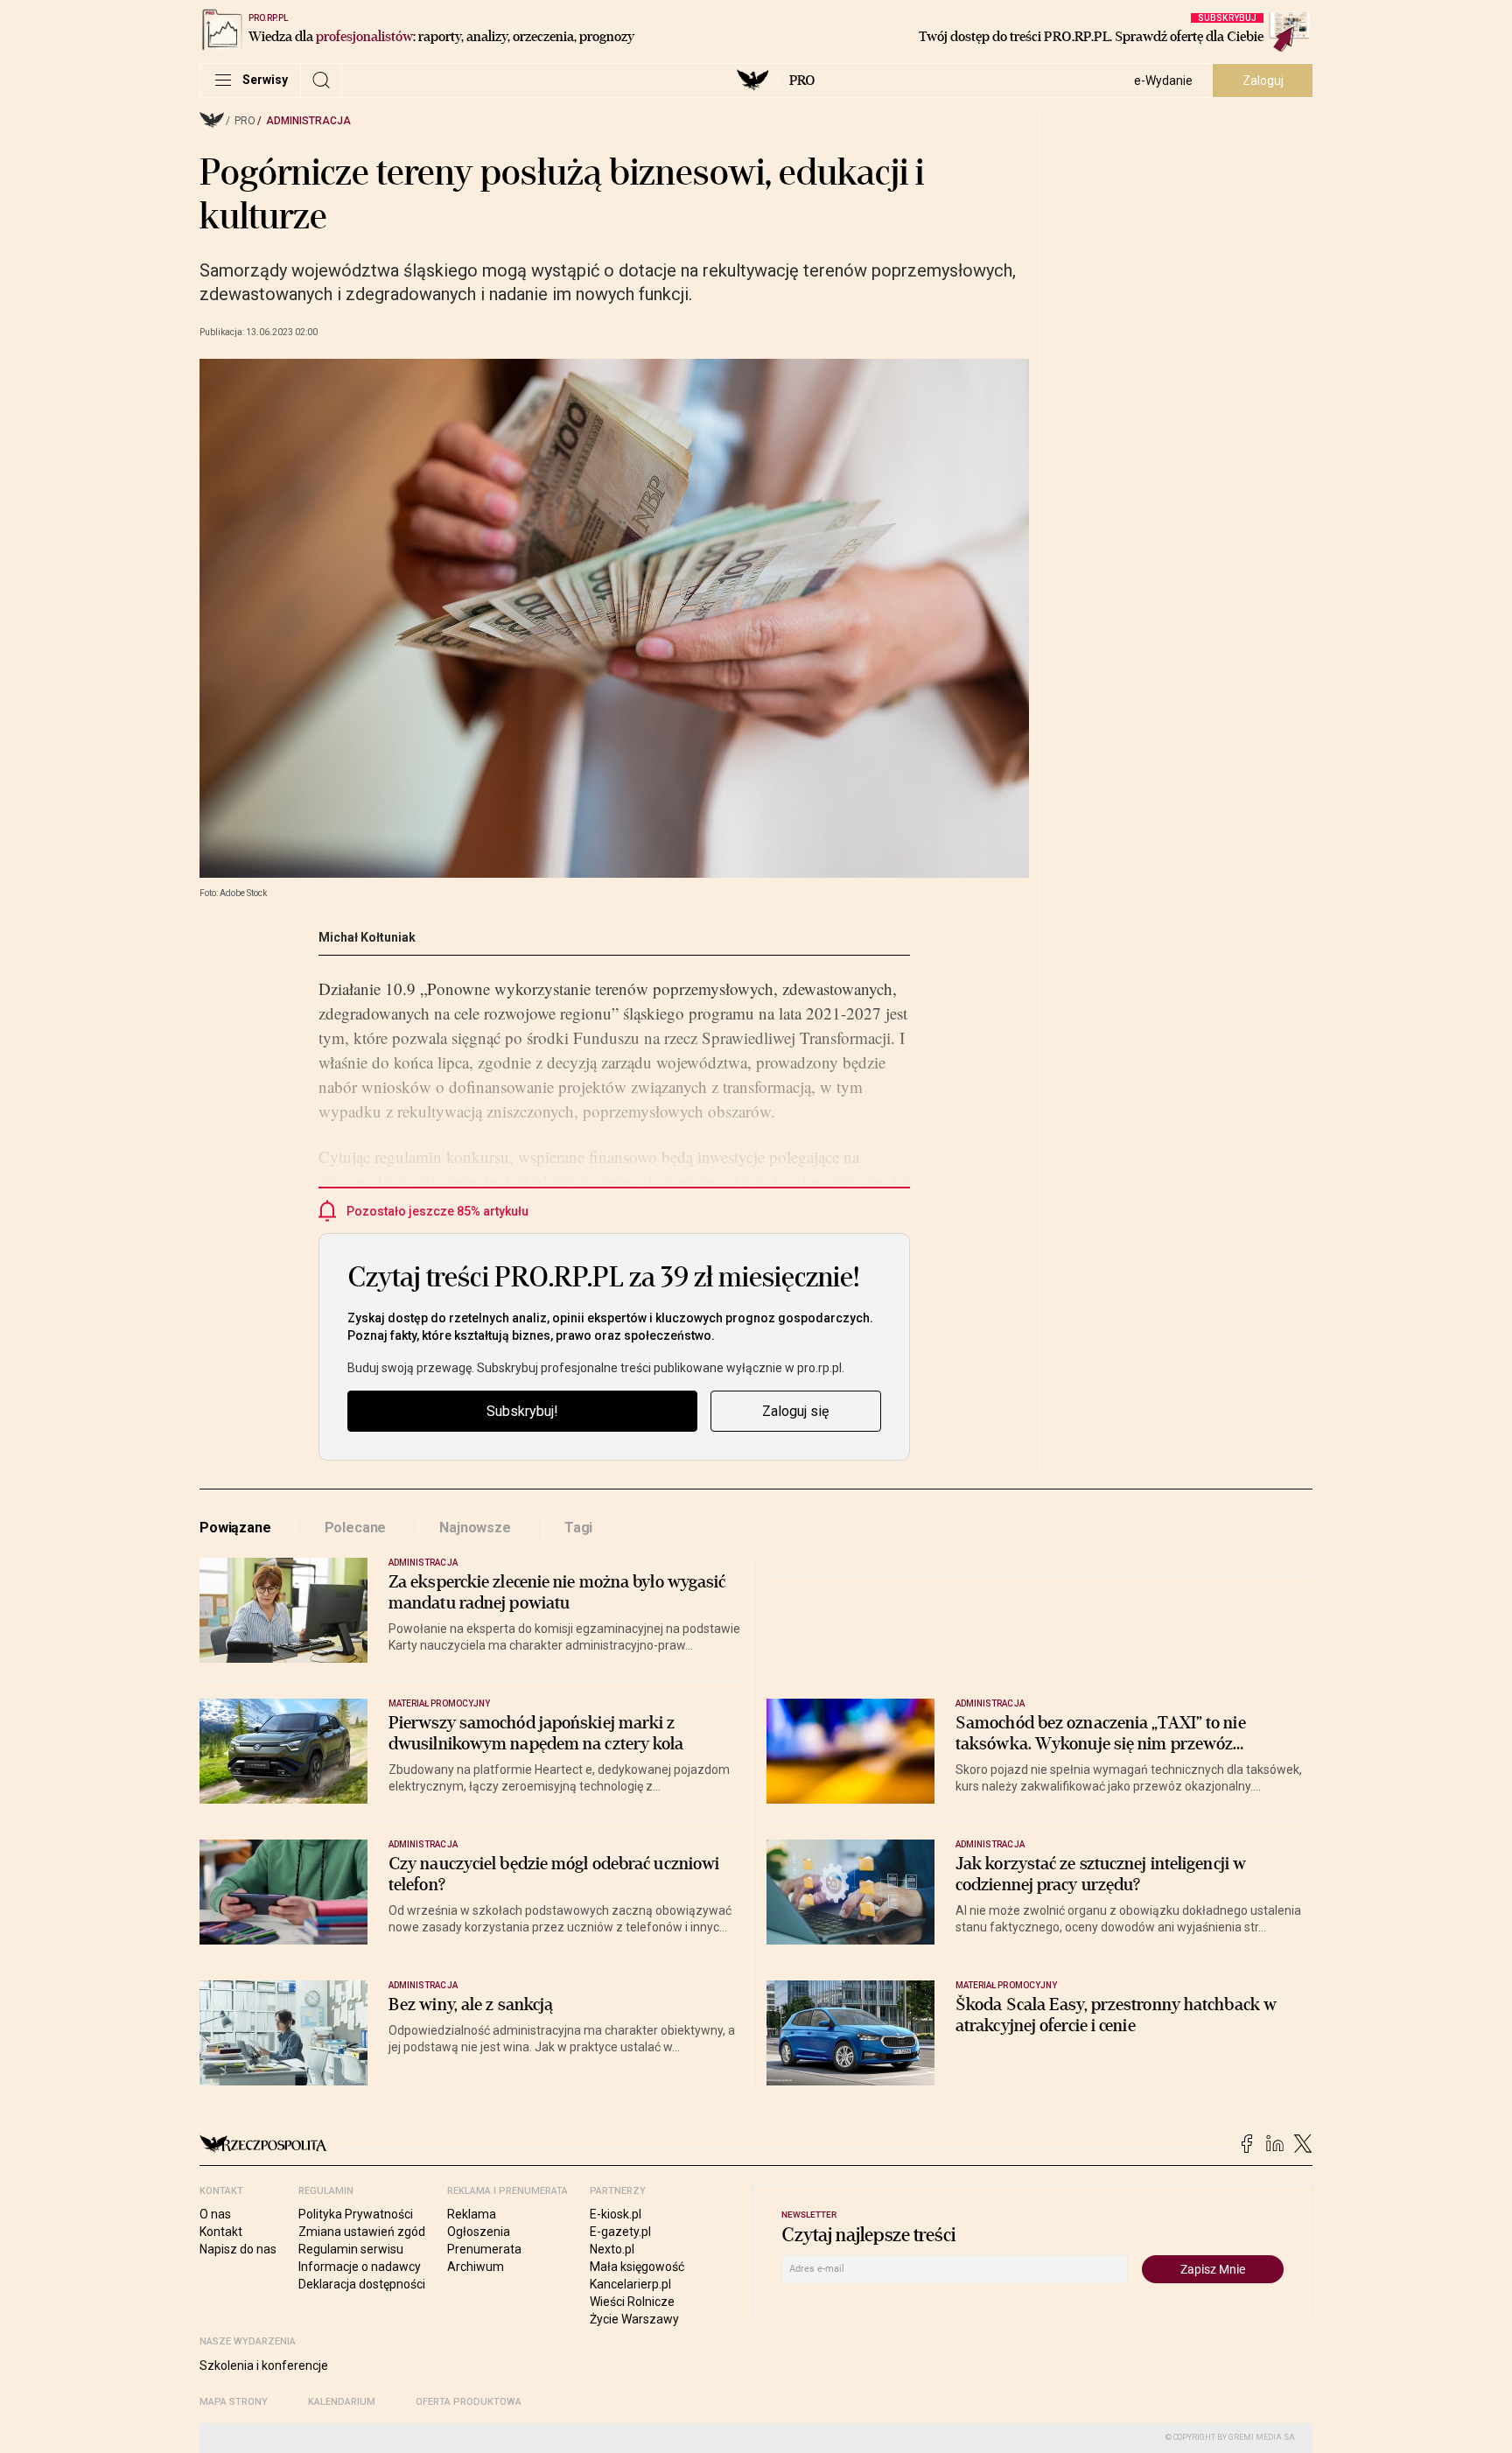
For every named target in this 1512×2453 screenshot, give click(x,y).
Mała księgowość (637, 2267)
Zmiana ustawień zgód (362, 2232)
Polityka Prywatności (356, 2214)
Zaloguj (1263, 81)
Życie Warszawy (634, 2319)
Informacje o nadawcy (360, 2267)
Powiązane (235, 1528)
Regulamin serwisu (351, 2249)
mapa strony (234, 2402)
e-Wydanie (1163, 81)
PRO (802, 81)
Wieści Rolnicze (632, 2302)
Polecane (356, 1528)
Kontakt (221, 2232)
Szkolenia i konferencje (264, 2365)
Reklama (472, 2214)
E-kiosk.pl (616, 2214)
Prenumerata (484, 2249)
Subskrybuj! (522, 1411)
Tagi (578, 1528)
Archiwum (476, 2267)
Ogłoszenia (479, 2232)
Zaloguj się (795, 1411)
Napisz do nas (238, 2249)
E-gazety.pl (620, 2232)
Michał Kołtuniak (367, 937)
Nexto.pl (612, 2249)
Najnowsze (475, 1528)
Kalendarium (342, 2402)
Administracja (308, 121)
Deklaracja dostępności (362, 2284)
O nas (215, 2214)
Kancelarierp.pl (630, 2284)
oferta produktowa (469, 2402)
